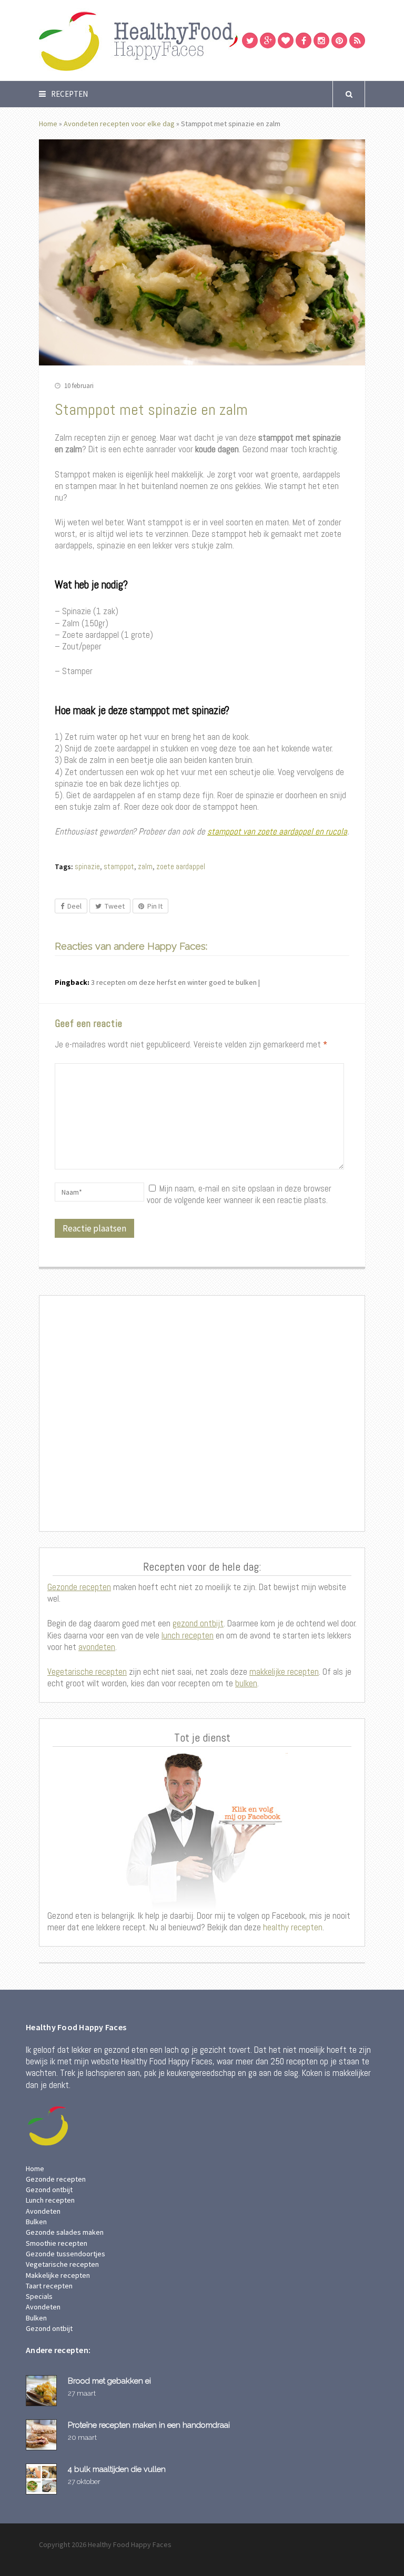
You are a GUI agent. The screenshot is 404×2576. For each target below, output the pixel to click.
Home (48, 124)
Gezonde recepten (79, 1587)
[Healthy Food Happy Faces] (184, 40)
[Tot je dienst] (202, 1831)
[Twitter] (250, 40)
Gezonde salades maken (65, 2232)
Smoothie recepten (57, 2243)
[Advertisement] (202, 1413)
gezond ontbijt (198, 1623)
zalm (145, 866)
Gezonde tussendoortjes (65, 2254)
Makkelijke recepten (58, 2275)
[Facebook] (304, 40)
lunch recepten (188, 1635)
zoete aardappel (181, 866)
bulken (246, 1683)
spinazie (87, 866)
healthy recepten (292, 1927)
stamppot (119, 866)
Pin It (155, 906)
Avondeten (43, 2211)
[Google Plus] (268, 40)
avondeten (97, 1647)
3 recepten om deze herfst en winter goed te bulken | (175, 982)
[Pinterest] (339, 40)
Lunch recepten (50, 2200)
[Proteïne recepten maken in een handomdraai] (43, 2435)
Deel (74, 906)
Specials (39, 2296)
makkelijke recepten (284, 1672)
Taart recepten (49, 2286)
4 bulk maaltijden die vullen (117, 2469)
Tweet (115, 906)
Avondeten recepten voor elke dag (119, 124)
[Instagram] (321, 40)
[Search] (349, 94)
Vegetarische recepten (87, 1672)
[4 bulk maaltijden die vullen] (43, 2479)
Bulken (36, 2222)
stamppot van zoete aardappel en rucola (277, 831)
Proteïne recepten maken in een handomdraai (149, 2425)
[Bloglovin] (286, 40)
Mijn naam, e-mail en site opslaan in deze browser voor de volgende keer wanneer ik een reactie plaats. (239, 1194)
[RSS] (357, 40)
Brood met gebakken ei (109, 2381)
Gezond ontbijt (49, 2190)
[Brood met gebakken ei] (43, 2391)
